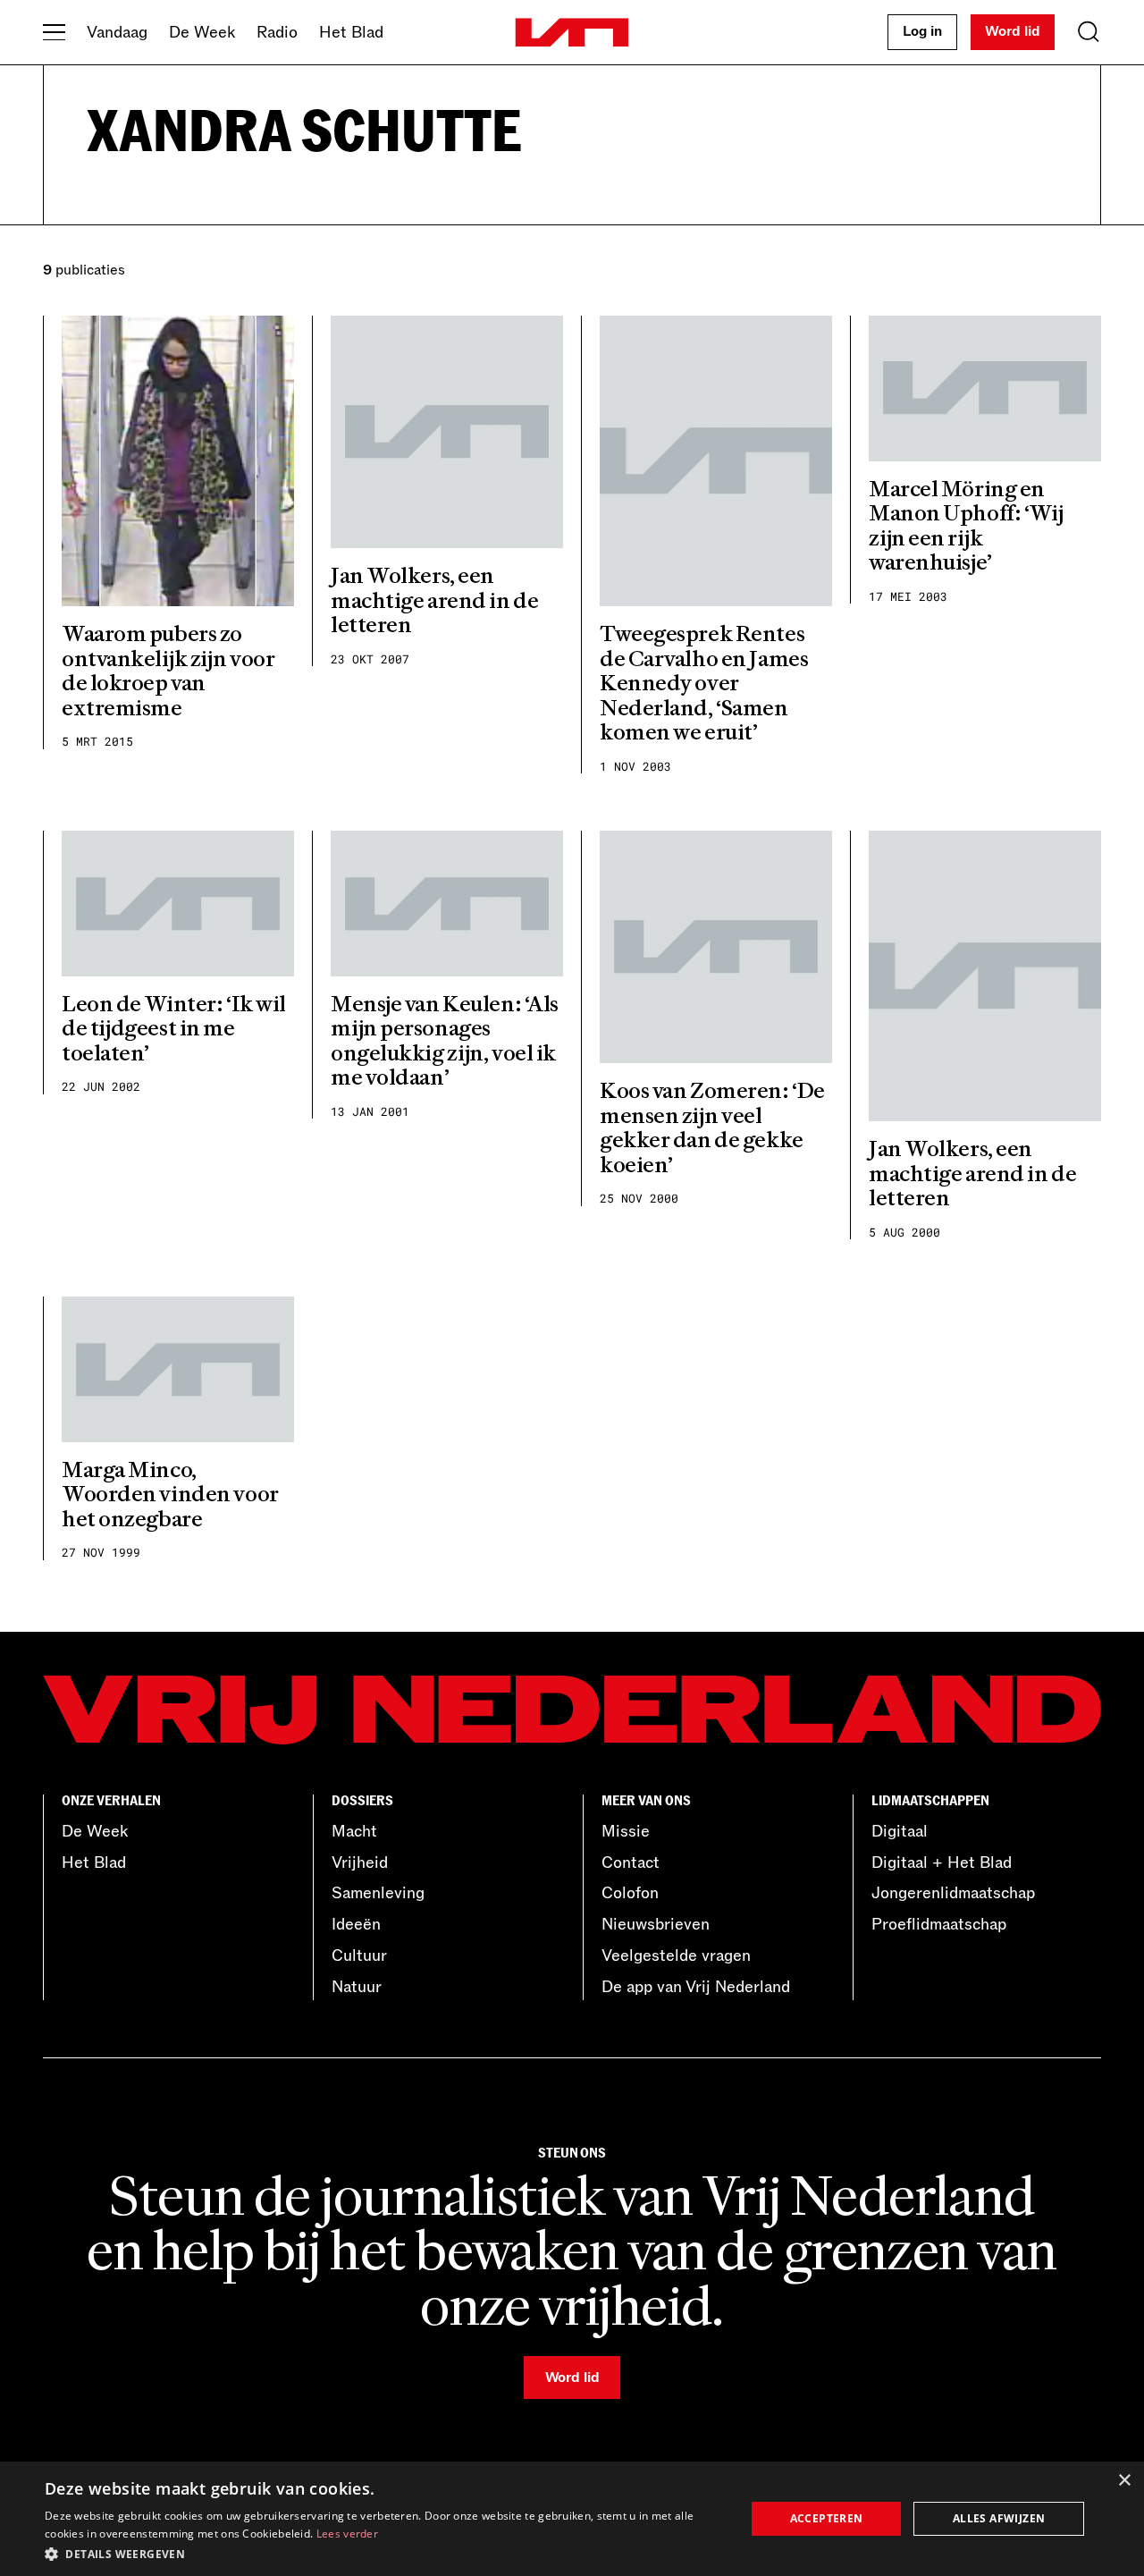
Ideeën (356, 1924)
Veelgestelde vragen (676, 1955)
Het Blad (351, 32)
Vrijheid (360, 1862)
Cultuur (359, 1955)
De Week (202, 32)
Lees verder (347, 2534)
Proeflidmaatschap (939, 1924)
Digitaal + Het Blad (942, 1862)
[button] (385, 2553)
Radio (277, 32)
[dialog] (572, 2519)
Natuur (357, 1987)
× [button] (1124, 2481)
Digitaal (900, 1831)
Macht (354, 1831)
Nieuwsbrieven (656, 1924)
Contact (631, 1862)
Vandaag (117, 32)
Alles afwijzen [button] (999, 2518)
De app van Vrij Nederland (696, 1987)
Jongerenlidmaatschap (953, 1893)
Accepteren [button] (827, 2518)
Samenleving (378, 1893)
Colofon (630, 1893)
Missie (626, 1831)
